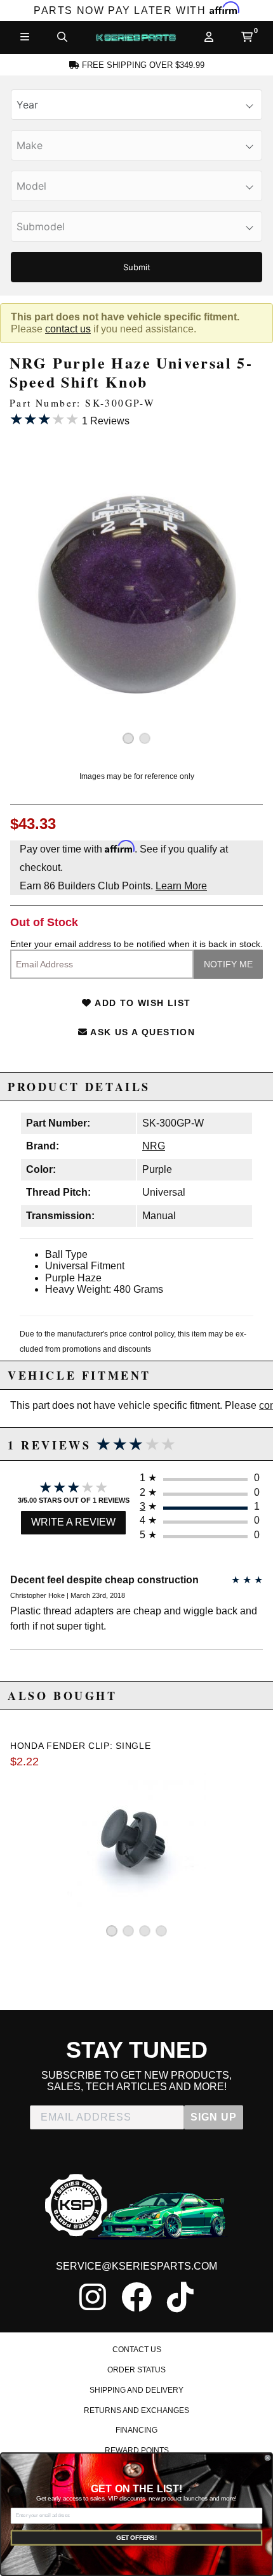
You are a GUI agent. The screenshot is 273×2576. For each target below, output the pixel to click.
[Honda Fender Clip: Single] (136, 1840)
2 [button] (145, 738)
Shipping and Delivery (136, 2390)
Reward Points (137, 2450)
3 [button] (145, 1931)
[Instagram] (93, 2297)
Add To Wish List (142, 1003)
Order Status (136, 2370)
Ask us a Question (141, 1032)
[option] (136, 594)
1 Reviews (70, 419)
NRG (154, 1146)
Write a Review (73, 1522)
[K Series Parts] (136, 37)
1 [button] (128, 738)
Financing (136, 2430)
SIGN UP (214, 2117)
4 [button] (161, 1931)
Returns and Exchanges (136, 2410)
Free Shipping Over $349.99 (142, 65)
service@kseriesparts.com (136, 2266)
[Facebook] (136, 2297)
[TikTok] (180, 2297)
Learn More (181, 886)
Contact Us (137, 2350)
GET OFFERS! (136, 2538)
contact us (68, 329)
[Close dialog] (268, 2458)
